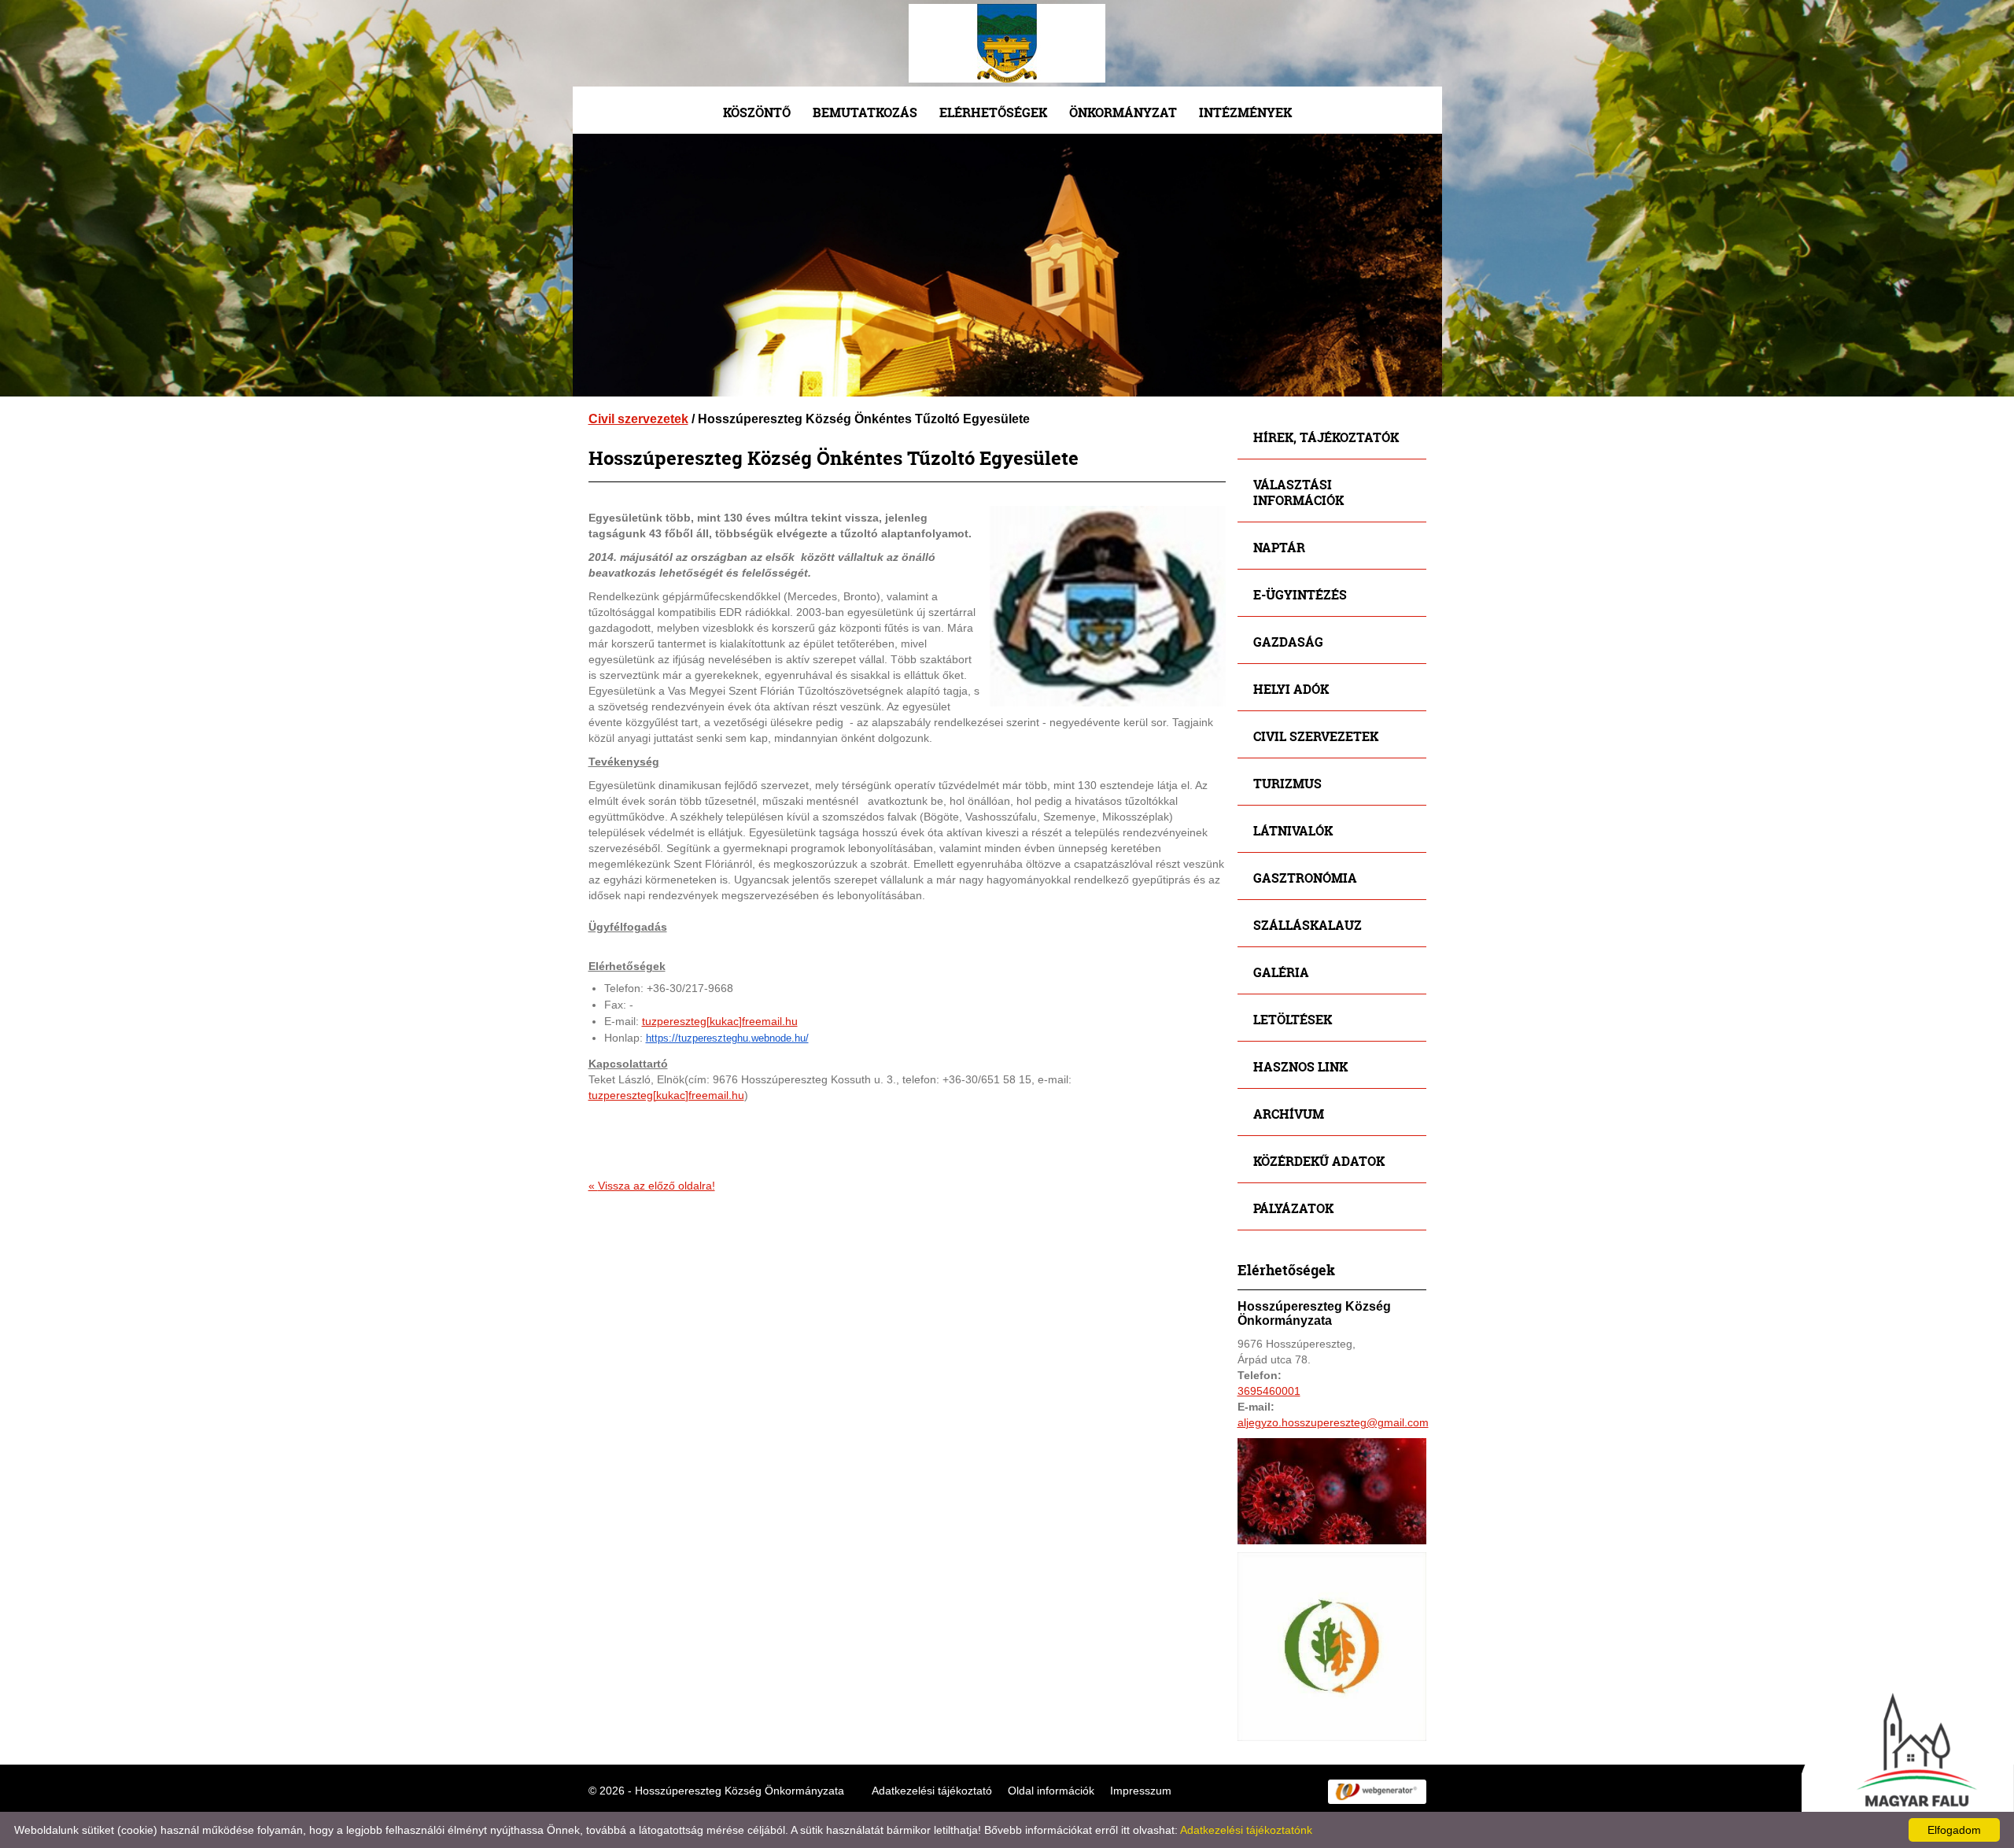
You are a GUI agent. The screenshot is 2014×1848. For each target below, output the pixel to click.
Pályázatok (1293, 1208)
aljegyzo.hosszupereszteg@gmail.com (1333, 1422)
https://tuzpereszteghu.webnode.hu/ (727, 1038)
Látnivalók (1293, 830)
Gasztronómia (1305, 878)
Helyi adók (1291, 689)
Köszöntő (757, 112)
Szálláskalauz (1308, 925)
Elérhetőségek (993, 112)
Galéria (1281, 972)
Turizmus (1287, 783)
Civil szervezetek (638, 419)
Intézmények (1245, 112)
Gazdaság (1288, 642)
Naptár (1279, 547)
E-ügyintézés (1300, 594)
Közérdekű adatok (1319, 1161)
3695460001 (1269, 1391)
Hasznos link (1300, 1066)
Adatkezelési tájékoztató (932, 1791)
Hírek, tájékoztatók (1326, 437)
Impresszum (1141, 1791)
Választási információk (1298, 492)
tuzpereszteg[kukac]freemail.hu (720, 1021)
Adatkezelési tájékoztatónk (1246, 1830)
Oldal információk (1051, 1791)
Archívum (1289, 1114)
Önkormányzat (1123, 112)
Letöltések (1293, 1019)
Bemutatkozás (865, 112)
